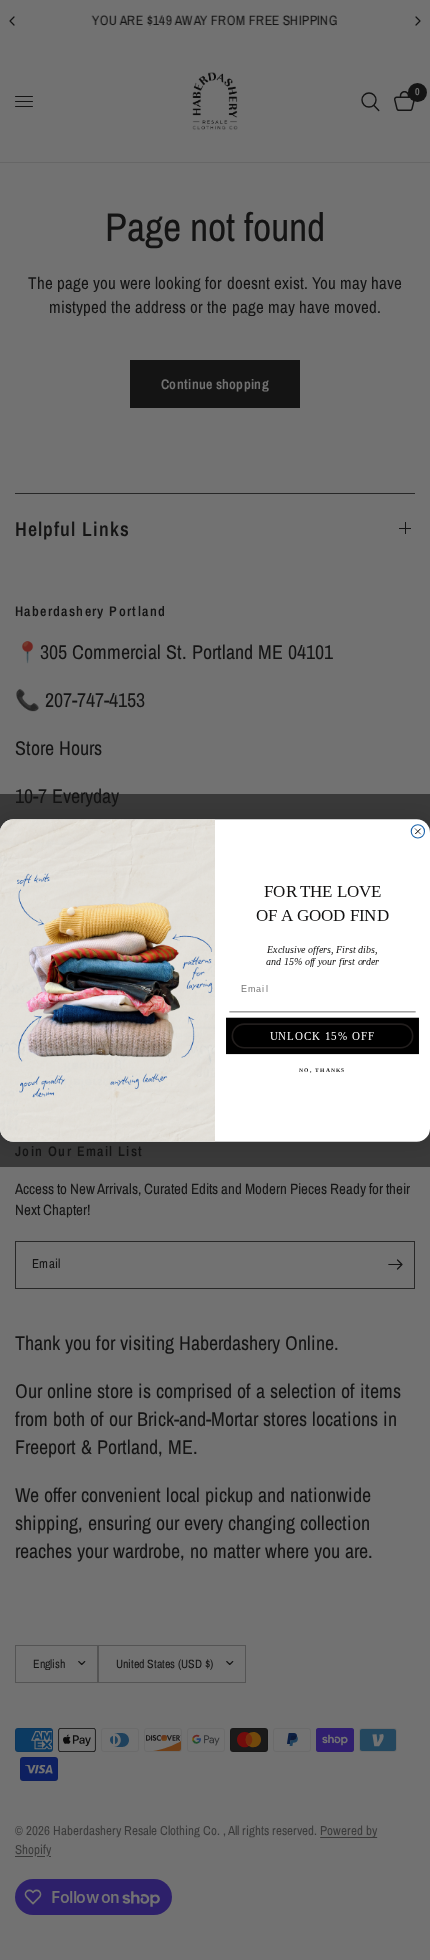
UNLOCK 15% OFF (323, 1035)
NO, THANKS (322, 1070)
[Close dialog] (417, 830)
